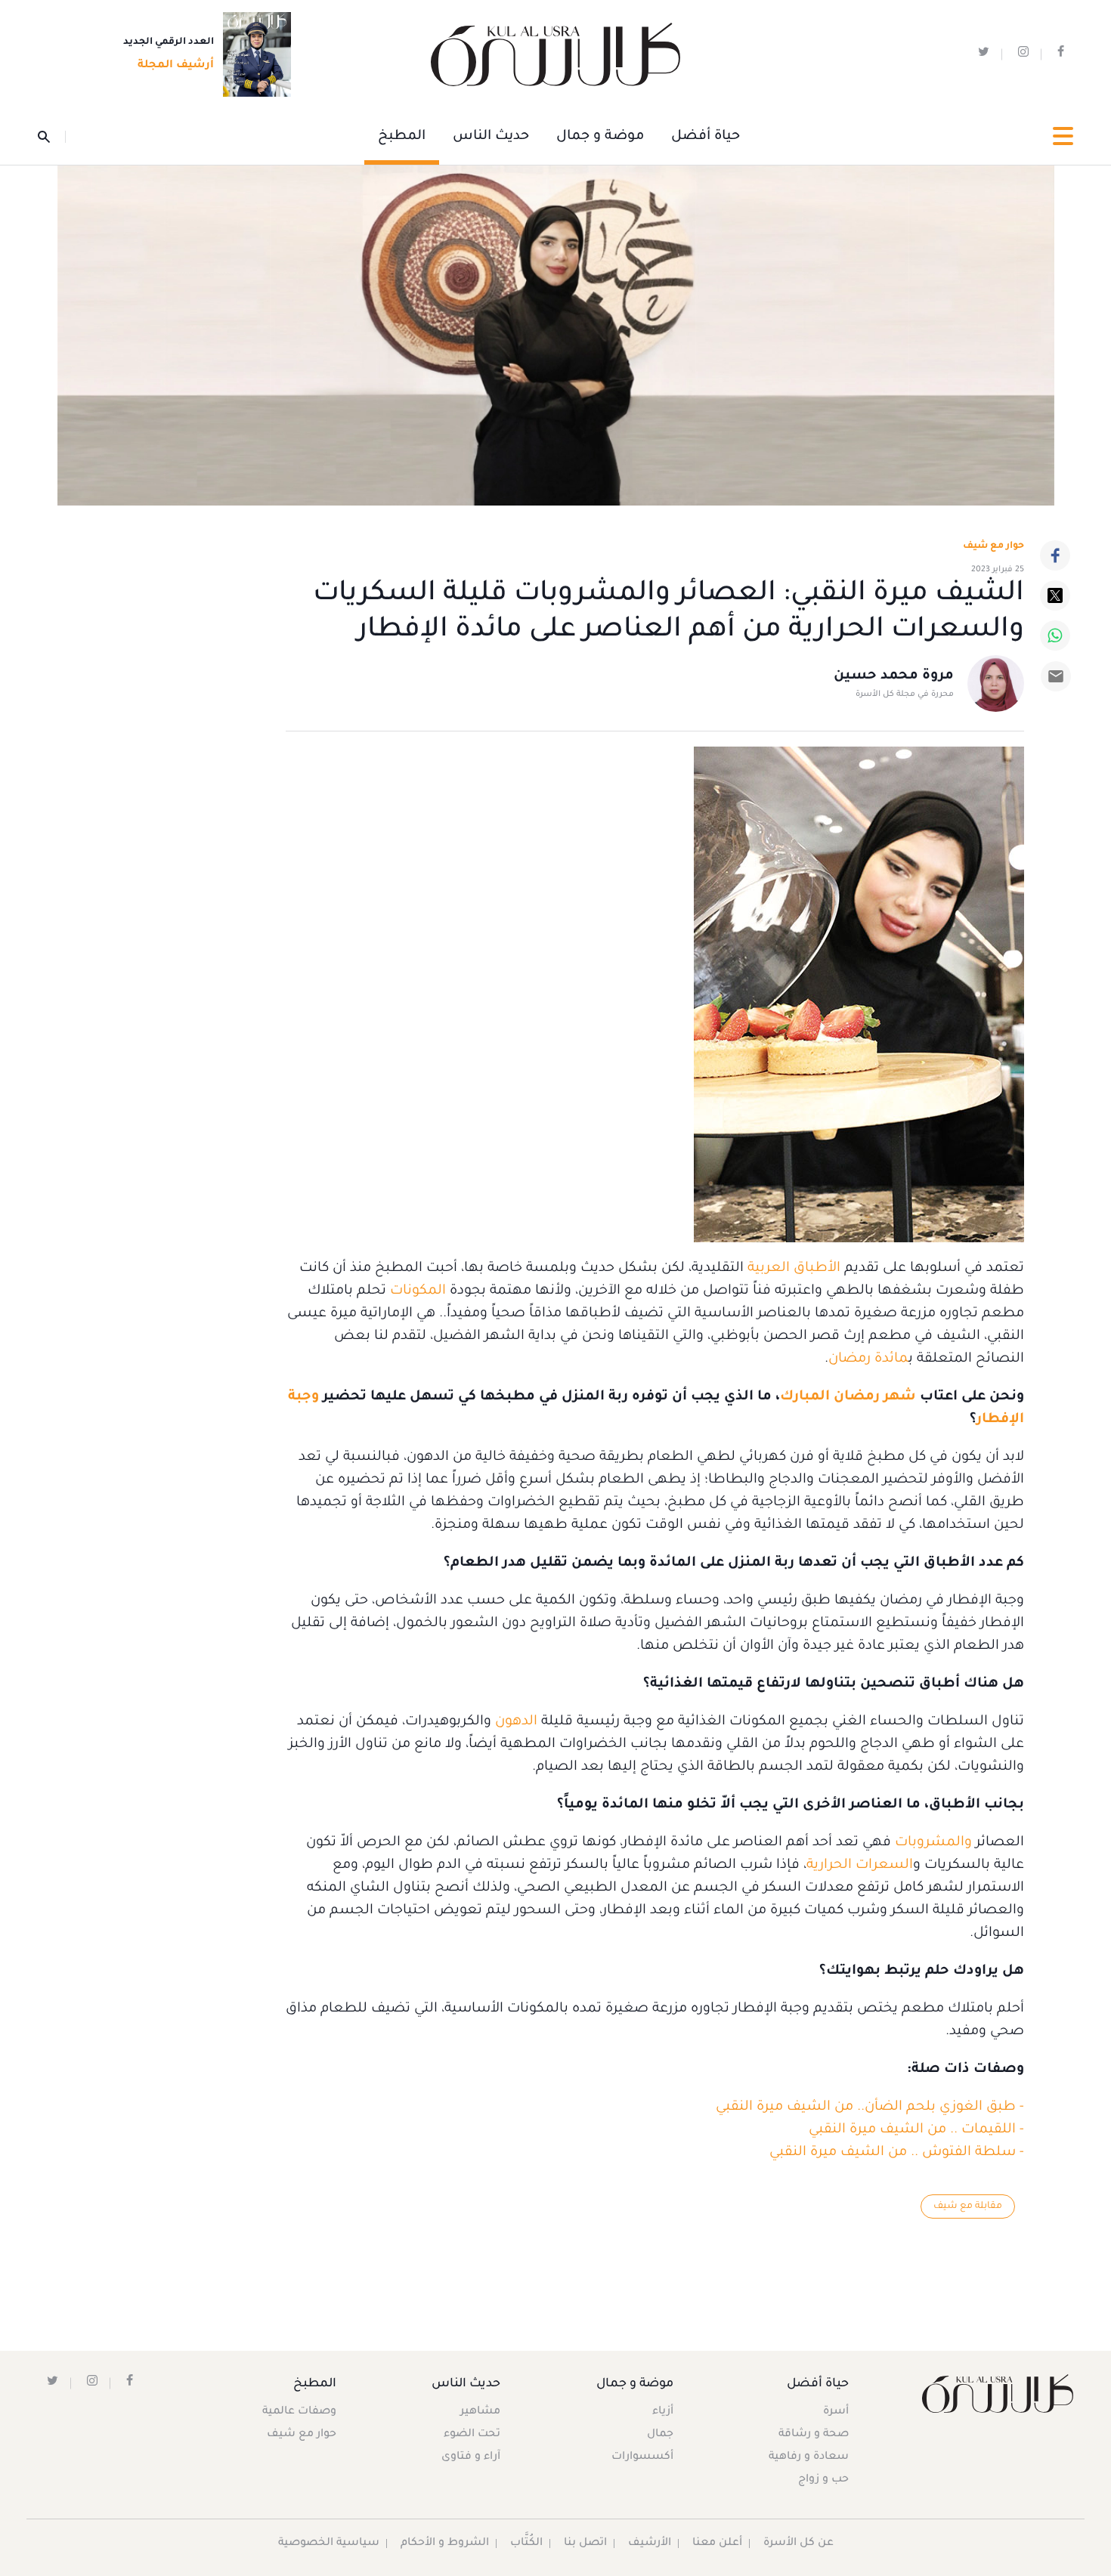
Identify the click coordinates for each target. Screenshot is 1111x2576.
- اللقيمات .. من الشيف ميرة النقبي (916, 2130)
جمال (660, 2435)
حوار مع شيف (993, 546)
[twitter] (984, 55)
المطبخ (402, 137)
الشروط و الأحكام (445, 2544)
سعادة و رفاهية (809, 2457)
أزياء (663, 2412)
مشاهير (480, 2412)
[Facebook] (1055, 555)
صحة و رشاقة (814, 2435)
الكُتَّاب (526, 2544)
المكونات (416, 1291)
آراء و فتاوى (471, 2457)
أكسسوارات (642, 2457)
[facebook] (1061, 55)
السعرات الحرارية (860, 1866)
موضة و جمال (600, 137)
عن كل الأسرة (798, 2544)
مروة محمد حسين (894, 676)
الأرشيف (650, 2544)
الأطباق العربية (794, 1269)
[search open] (52, 137)
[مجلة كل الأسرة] (996, 2394)
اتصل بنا (585, 2544)
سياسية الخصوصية (329, 2544)
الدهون (514, 1722)
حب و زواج (823, 2480)
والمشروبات (932, 1843)
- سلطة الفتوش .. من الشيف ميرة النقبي (897, 2153)
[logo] (555, 55)
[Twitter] (1055, 595)
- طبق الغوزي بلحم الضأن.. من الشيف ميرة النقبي (870, 2107)
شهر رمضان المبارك (848, 1397)
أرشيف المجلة (176, 66)
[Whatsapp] (1055, 635)
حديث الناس (491, 137)
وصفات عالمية (299, 2412)
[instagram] (1023, 55)
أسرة (836, 2412)
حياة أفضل (706, 137)
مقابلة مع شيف (968, 2206)
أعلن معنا (717, 2544)
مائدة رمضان (868, 1359)
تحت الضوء (472, 2435)
